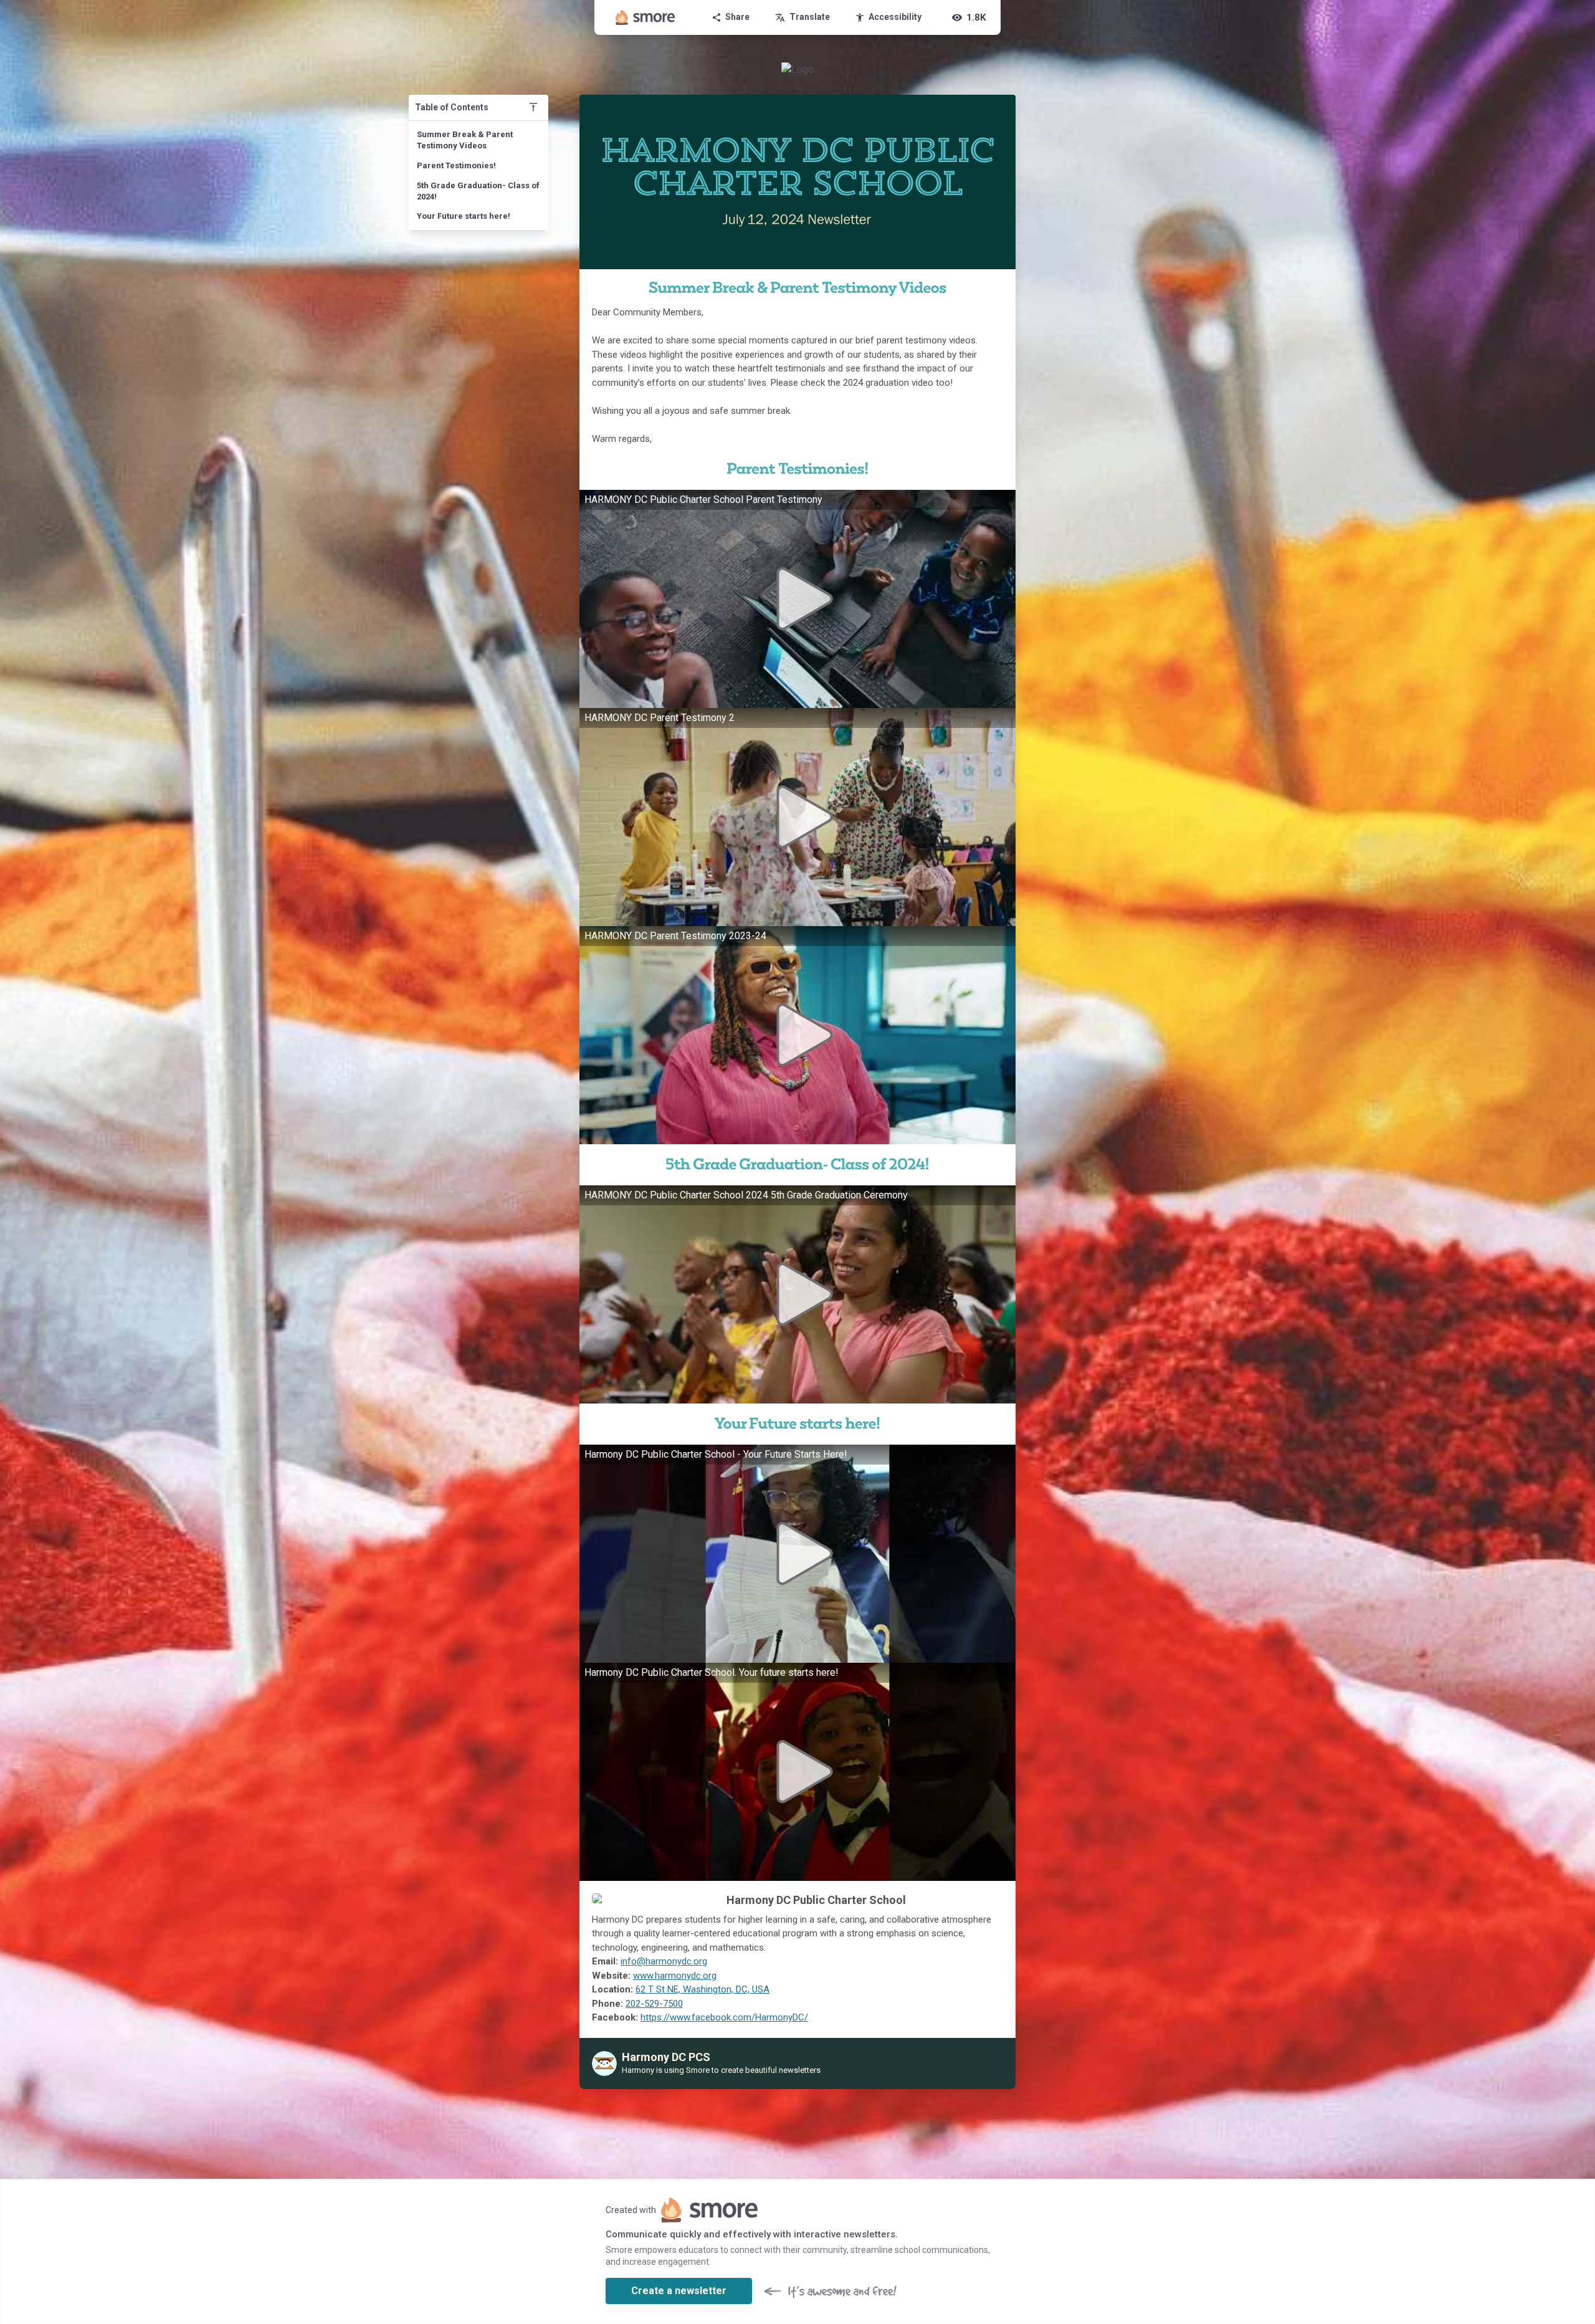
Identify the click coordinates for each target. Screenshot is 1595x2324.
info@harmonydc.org (664, 1961)
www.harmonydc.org (675, 1976)
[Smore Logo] (645, 17)
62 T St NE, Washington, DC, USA (702, 1989)
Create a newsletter (679, 2291)
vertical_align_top (533, 107)
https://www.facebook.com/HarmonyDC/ (724, 2017)
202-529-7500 (654, 2004)
